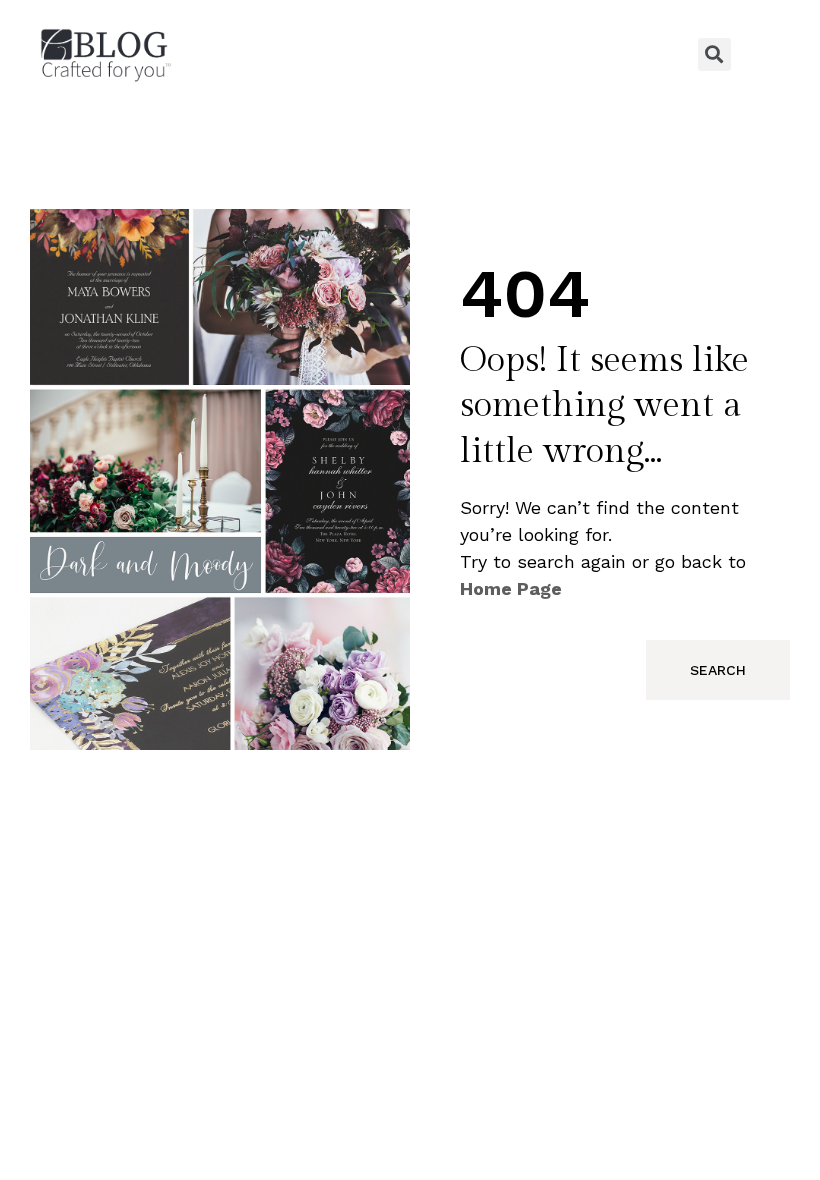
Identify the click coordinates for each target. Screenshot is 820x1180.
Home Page (511, 588)
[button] (410, 54)
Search (718, 670)
